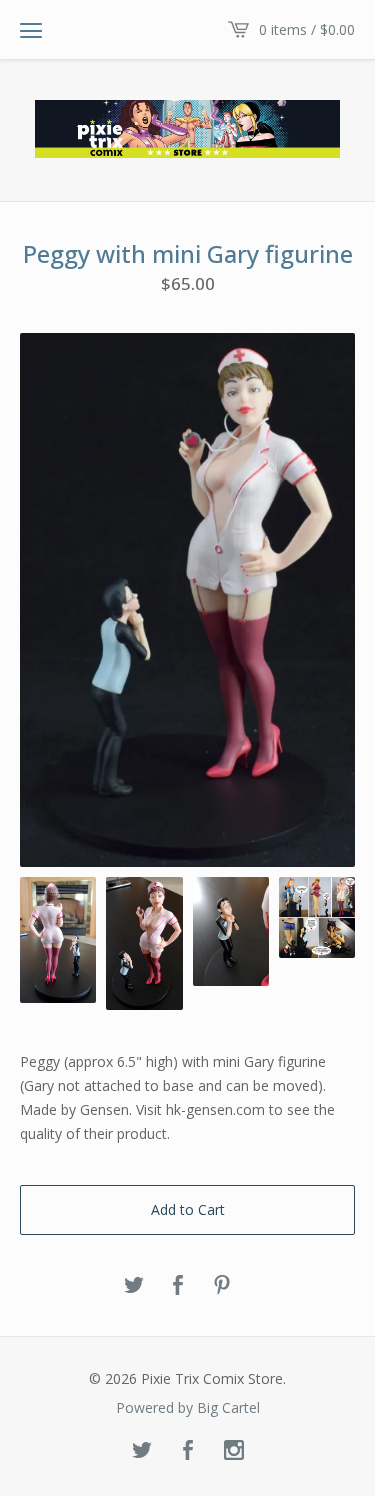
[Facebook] (188, 1451)
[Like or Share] (178, 1286)
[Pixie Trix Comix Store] (187, 129)
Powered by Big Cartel (188, 1408)
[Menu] (31, 30)
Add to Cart (188, 1209)
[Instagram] (234, 1451)
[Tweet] (134, 1286)
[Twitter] (142, 1451)
